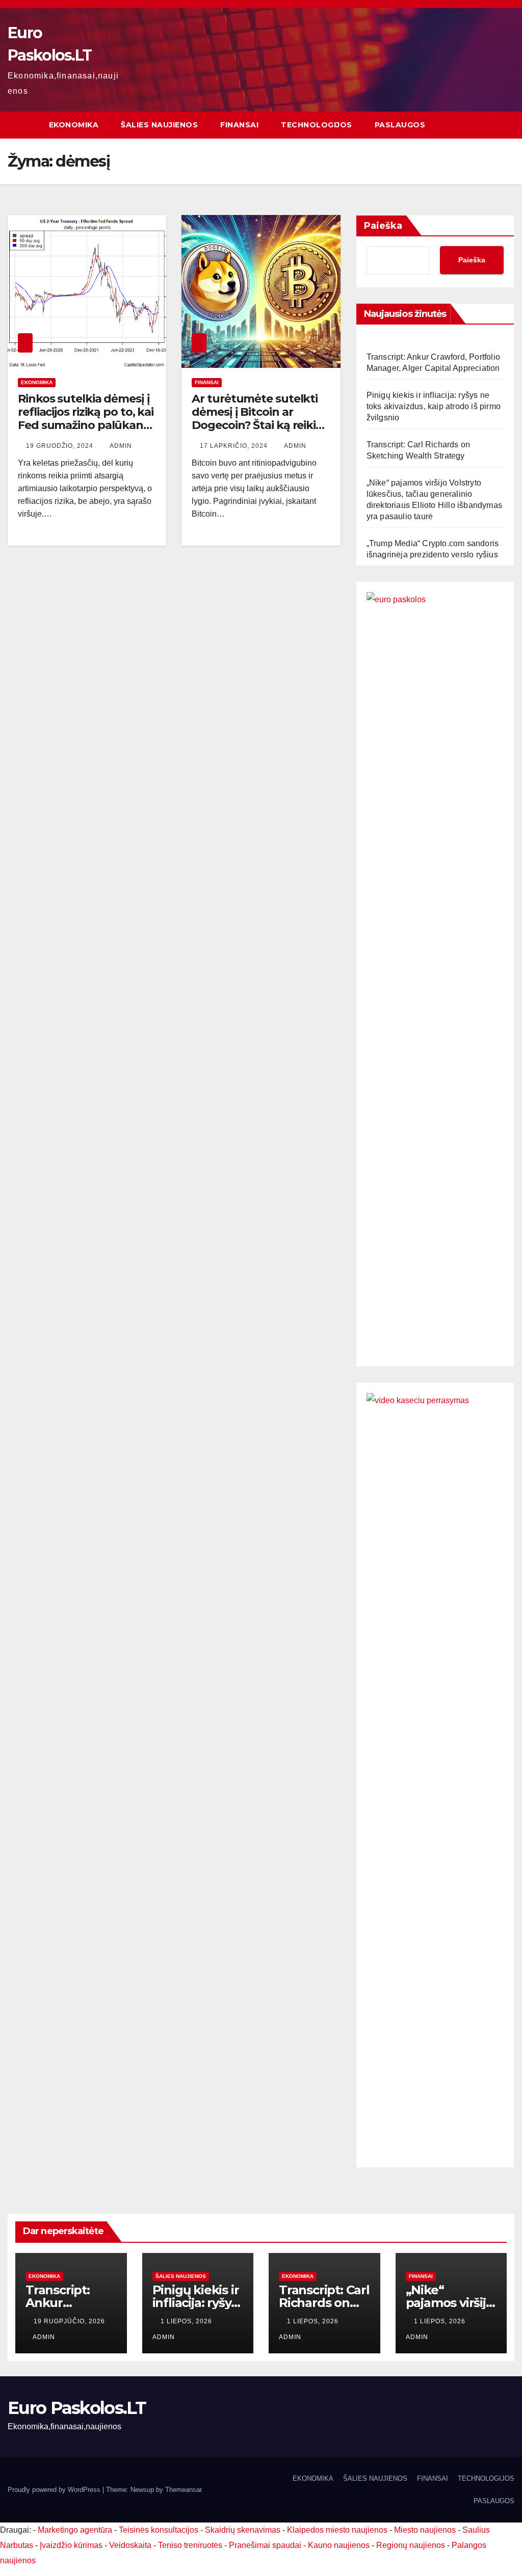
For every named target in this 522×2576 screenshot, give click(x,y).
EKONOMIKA (74, 125)
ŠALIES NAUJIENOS (159, 125)
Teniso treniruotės (190, 2545)
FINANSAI (239, 125)
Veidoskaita (130, 2545)
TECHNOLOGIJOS (317, 125)
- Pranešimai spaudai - (266, 2545)
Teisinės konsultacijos (159, 2530)
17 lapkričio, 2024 (235, 446)
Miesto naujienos (425, 2530)
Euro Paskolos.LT (77, 2408)
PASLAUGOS (400, 125)
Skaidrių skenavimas (243, 2530)
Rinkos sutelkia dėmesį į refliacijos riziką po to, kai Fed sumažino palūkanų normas (86, 419)
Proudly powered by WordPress (55, 2490)
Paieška (383, 226)
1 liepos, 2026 (187, 2321)
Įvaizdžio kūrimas (71, 2545)
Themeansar (183, 2490)
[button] (507, 125)
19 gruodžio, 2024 (61, 446)
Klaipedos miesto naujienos (337, 2530)
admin (121, 446)
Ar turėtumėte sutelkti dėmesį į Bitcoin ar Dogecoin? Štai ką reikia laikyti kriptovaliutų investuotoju (257, 426)
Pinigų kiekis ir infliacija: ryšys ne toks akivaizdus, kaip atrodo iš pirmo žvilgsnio (434, 406)
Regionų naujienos (411, 2545)
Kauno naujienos (339, 2545)
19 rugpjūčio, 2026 (69, 2321)
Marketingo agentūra (75, 2530)
